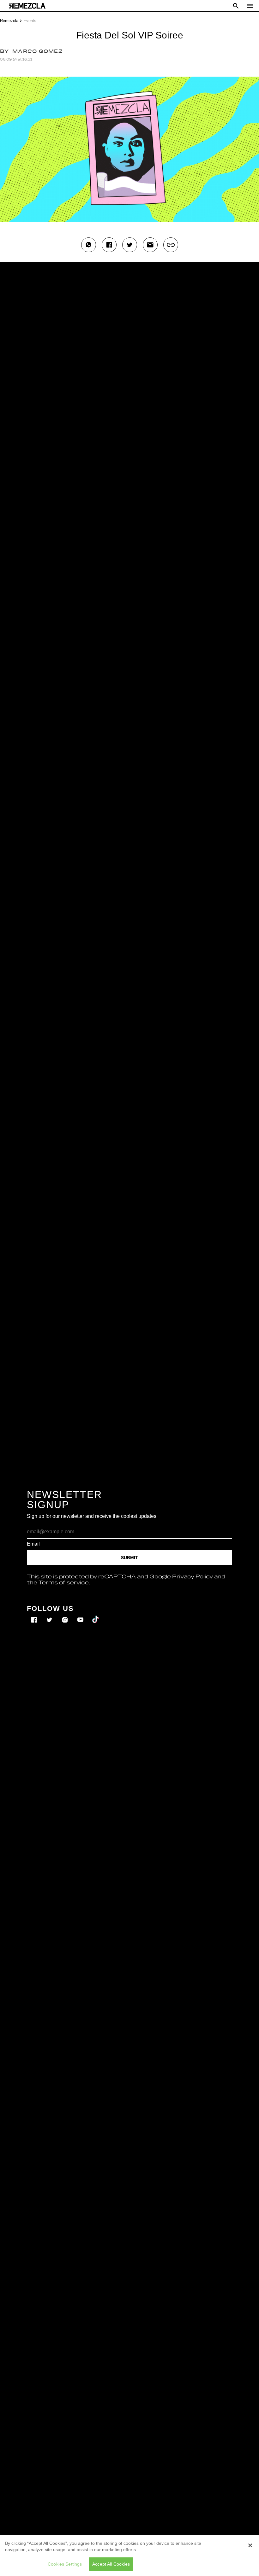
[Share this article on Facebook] (109, 245)
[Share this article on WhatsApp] (89, 245)
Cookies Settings (65, 2564)
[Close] (250, 2545)
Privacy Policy (193, 1577)
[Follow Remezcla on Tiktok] (96, 1615)
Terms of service (64, 1583)
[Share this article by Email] (150, 245)
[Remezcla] (27, 6)
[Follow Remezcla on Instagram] (66, 1615)
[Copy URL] (171, 245)
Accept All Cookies (111, 2564)
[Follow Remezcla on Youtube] (81, 1615)
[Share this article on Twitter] (130, 245)
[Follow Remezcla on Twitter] (50, 1615)
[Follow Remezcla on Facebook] (35, 1615)
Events (30, 21)
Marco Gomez (38, 52)
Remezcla (9, 21)
